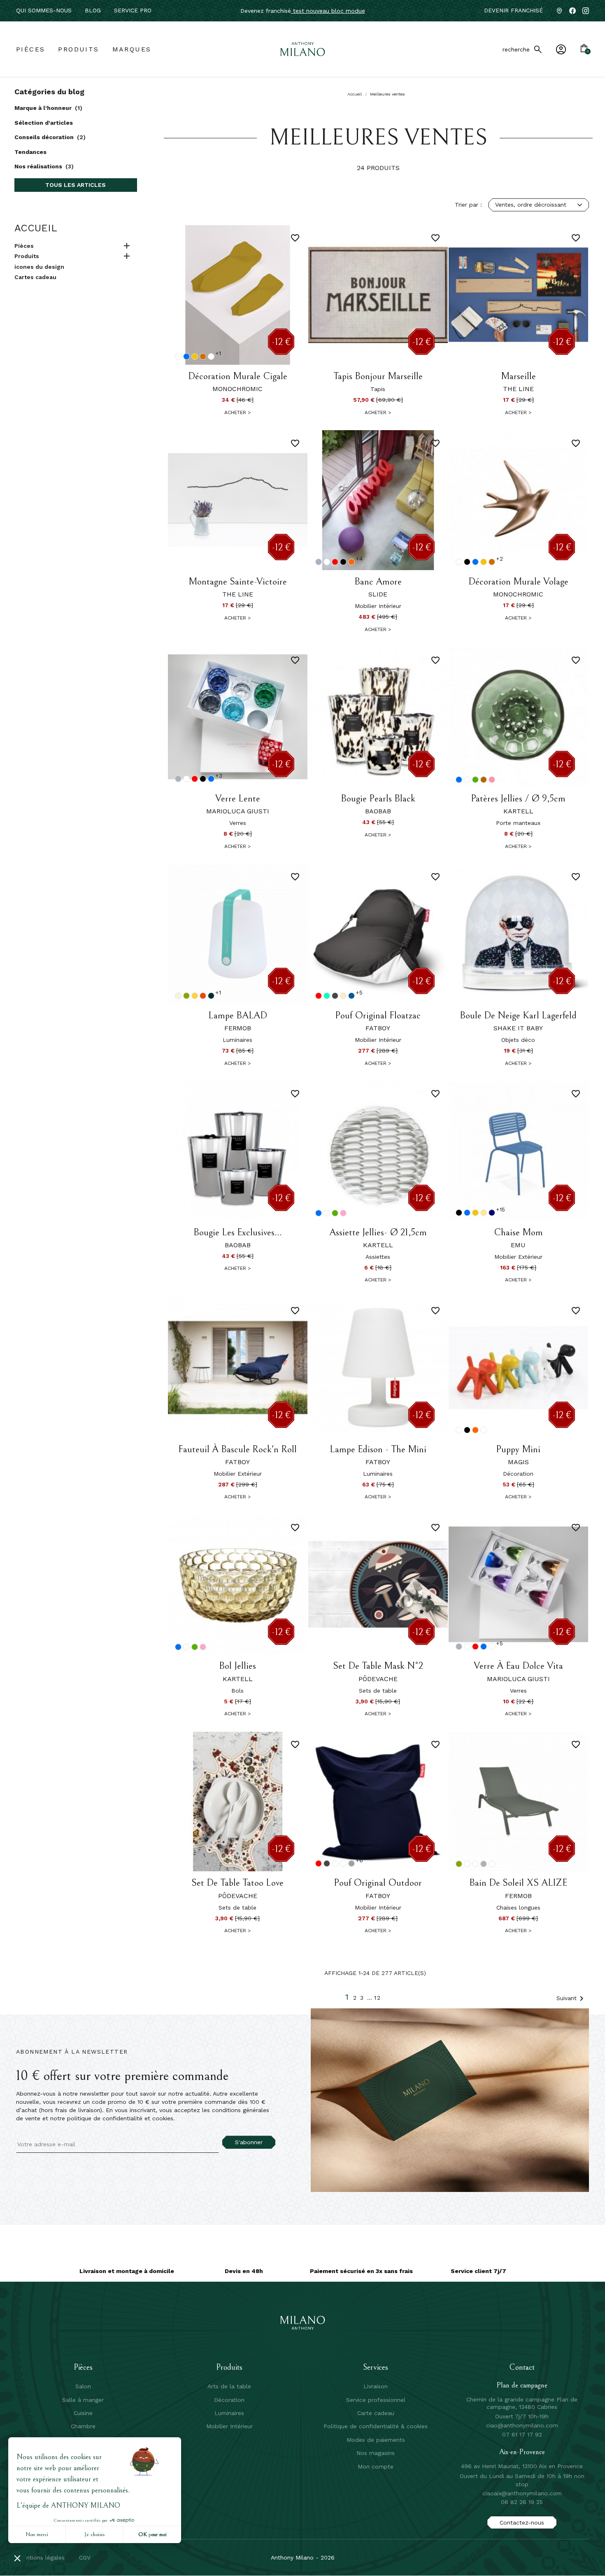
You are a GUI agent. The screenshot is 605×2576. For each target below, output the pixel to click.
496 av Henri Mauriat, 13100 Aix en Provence (522, 2466)
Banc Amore (378, 582)
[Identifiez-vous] (561, 49)
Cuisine (83, 2413)
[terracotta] (203, 356)
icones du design (39, 267)
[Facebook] (572, 11)
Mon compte (376, 2467)
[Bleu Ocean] (327, 996)
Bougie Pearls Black (378, 799)
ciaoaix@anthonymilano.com (522, 2493)
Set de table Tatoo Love (237, 1883)
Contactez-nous (522, 2522)
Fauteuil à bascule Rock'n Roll (237, 1449)
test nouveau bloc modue (328, 11)
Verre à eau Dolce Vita (518, 1666)
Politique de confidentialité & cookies (376, 2426)
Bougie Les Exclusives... (238, 1232)
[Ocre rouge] (203, 996)
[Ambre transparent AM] (484, 780)
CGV (85, 2557)
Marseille (518, 376)
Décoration (229, 2400)
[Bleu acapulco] (211, 996)
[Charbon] (335, 996)
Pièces (24, 246)
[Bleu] (186, 356)
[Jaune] (195, 356)
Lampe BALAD (238, 1015)
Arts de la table (229, 2386)
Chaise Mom (518, 1232)
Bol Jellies (237, 1666)
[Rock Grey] (351, 1863)
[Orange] (351, 562)
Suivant (571, 1998)
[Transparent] (467, 780)
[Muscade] (178, 996)
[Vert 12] (475, 780)
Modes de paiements (376, 2440)
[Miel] (195, 996)
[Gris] (319, 562)
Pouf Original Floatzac (378, 1015)
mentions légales (41, 2557)
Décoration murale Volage (518, 582)
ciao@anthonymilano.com (522, 2425)
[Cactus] (186, 996)
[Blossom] (343, 1863)
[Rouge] (335, 562)
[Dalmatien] (484, 1430)
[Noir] (343, 562)
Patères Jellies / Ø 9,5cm (518, 799)
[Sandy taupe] (343, 996)
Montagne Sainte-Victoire (238, 582)
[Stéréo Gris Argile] (492, 1864)
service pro (133, 10)
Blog (93, 10)
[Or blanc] (211, 356)
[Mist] (335, 1863)
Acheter (237, 412)
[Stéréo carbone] (467, 1864)
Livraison (376, 2386)
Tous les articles (76, 185)
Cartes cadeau (35, 277)
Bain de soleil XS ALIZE (518, 1883)
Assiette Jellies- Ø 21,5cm (378, 1232)
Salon (83, 2386)
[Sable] (484, 1213)
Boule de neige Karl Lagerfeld (518, 1015)
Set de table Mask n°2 (378, 1666)
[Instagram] (586, 11)
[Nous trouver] (559, 11)
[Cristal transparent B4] (327, 1213)
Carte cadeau (376, 2413)
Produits (27, 256)
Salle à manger (83, 2400)
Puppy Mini (518, 1449)
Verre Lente (238, 799)
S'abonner (249, 2142)
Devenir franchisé (513, 10)
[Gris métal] (484, 1864)
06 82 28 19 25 (522, 2502)
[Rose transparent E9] (343, 1213)
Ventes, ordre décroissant (531, 205)
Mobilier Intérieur (229, 2426)
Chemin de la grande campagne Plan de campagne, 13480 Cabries (522, 2403)
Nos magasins (376, 2453)
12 (378, 1998)
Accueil (36, 228)
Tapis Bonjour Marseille (378, 376)
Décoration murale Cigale (238, 376)
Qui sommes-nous (44, 10)
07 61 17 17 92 (522, 2434)
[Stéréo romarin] (475, 1864)
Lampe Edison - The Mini (378, 1449)
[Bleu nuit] (492, 1213)
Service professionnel (376, 2400)
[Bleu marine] (351, 996)
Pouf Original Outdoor (378, 1883)
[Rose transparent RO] (492, 780)
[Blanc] (178, 356)
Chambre (83, 2426)
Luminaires (229, 2413)
